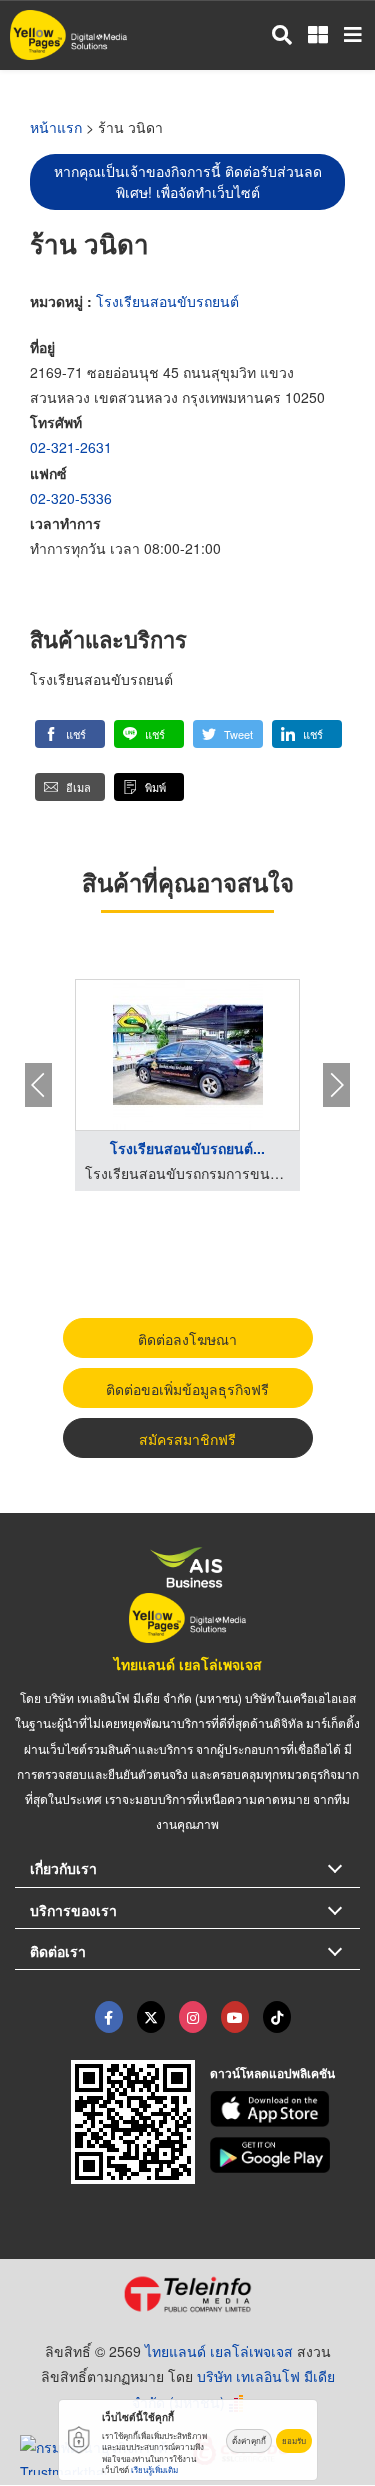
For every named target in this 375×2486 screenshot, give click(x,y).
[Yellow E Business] (109, 2017)
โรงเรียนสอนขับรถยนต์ (167, 301)
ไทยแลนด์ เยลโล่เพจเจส (188, 1664)
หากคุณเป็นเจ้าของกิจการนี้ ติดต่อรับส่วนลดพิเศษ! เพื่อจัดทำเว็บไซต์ (188, 181)
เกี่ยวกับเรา (63, 1868)
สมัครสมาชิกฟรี (187, 1439)
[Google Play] (285, 2155)
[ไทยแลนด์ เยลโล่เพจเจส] (151, 2017)
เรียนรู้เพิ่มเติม (154, 2469)
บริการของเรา (73, 1910)
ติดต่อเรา (58, 1951)
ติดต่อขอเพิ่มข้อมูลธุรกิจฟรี (187, 1389)
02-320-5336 (71, 498)
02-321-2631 (71, 447)
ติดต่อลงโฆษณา (187, 1339)
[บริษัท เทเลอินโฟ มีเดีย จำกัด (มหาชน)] (187, 2294)
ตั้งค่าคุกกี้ (249, 2440)
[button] (70, 734)
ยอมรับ (294, 2440)
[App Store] (285, 2109)
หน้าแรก (56, 127)
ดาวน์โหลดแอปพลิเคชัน (272, 2073)
